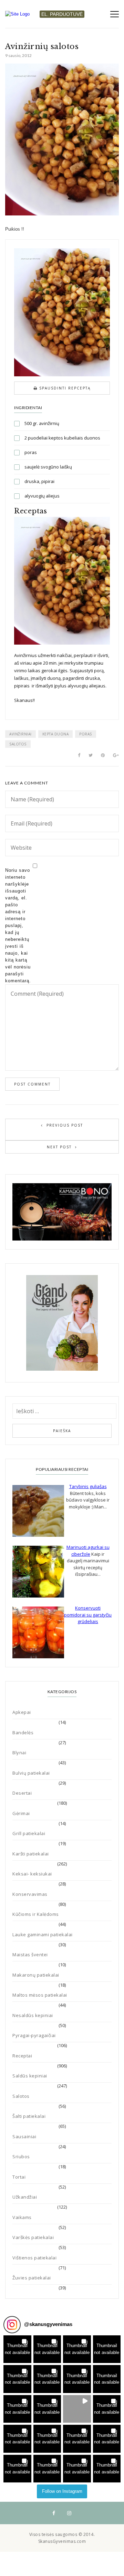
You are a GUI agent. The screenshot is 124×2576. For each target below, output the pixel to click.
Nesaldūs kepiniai (33, 2015)
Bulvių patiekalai (31, 1773)
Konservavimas (30, 1894)
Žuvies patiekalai (32, 2278)
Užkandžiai (25, 2197)
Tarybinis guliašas (88, 1486)
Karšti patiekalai (31, 1854)
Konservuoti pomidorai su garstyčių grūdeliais (88, 1615)
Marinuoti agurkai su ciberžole (88, 1551)
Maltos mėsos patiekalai (40, 1995)
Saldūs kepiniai (30, 2076)
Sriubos (21, 2157)
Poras (86, 734)
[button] (17, 2349)
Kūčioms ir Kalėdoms (36, 1914)
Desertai (22, 1793)
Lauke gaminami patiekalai (43, 1935)
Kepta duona (56, 734)
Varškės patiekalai (33, 2237)
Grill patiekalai (29, 1833)
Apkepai (22, 1712)
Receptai (22, 2056)
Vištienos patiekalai (34, 2258)
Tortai (19, 2177)
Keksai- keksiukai (32, 1874)
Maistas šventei (30, 1955)
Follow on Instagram (62, 2491)
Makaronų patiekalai (36, 1975)
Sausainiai (24, 2136)
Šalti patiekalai (29, 2116)
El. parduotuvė (62, 14)
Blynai (19, 1753)
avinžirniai (20, 734)
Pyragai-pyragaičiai (34, 2035)
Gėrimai (21, 1813)
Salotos (18, 744)
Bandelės (23, 1733)
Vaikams (22, 2217)
